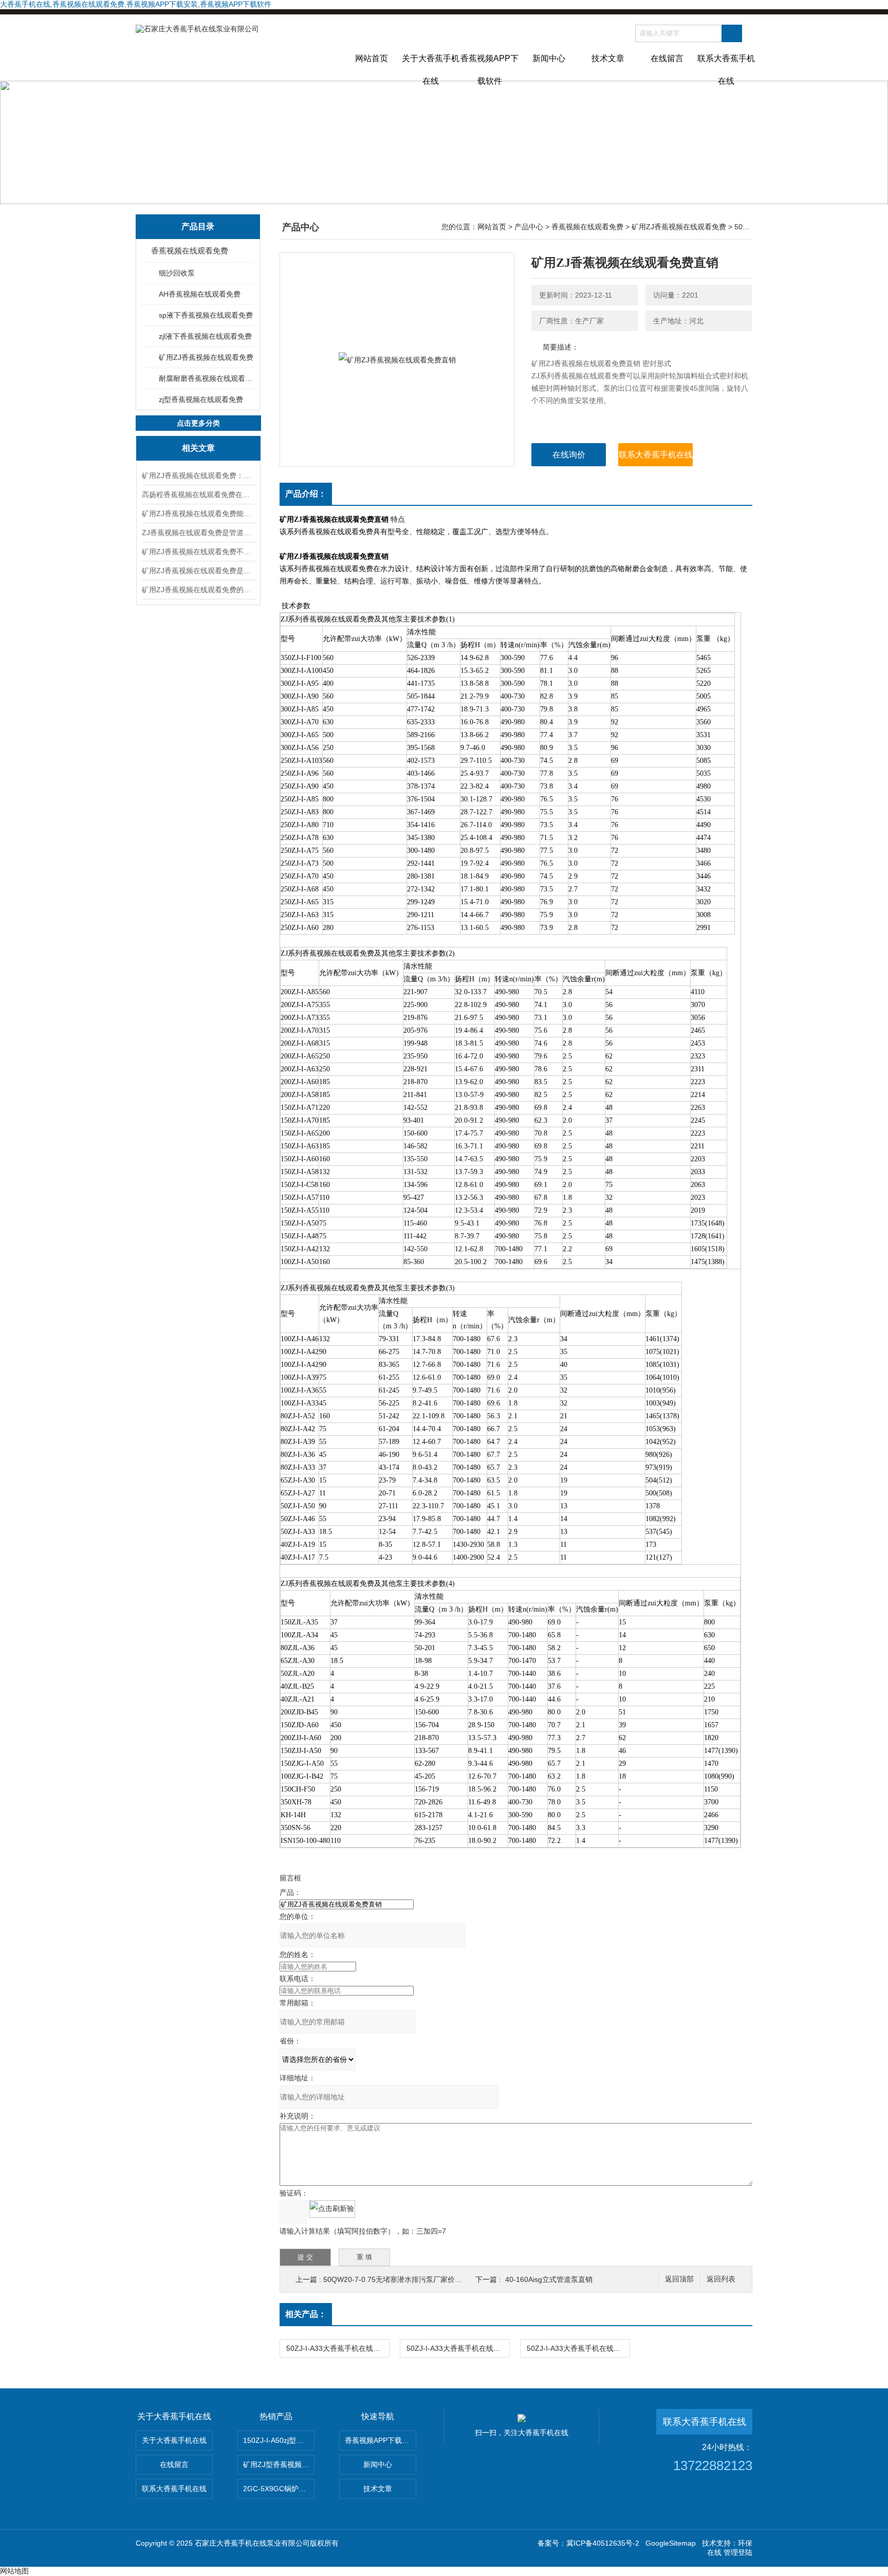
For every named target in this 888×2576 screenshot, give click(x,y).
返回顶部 (679, 2279)
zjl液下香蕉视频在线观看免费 (205, 336)
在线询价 (569, 455)
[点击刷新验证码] (332, 2209)
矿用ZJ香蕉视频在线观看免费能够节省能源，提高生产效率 (198, 514)
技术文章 (608, 58)
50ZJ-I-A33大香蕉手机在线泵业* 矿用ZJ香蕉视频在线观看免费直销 (458, 2348)
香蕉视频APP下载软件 (489, 67)
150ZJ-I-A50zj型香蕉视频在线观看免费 (279, 2440)
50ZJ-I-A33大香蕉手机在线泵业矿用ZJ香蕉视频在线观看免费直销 (578, 2348)
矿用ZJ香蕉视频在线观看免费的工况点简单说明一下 (198, 590)
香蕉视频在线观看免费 (190, 251)
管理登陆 (738, 2552)
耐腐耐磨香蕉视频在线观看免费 (206, 378)
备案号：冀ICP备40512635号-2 (588, 2543)
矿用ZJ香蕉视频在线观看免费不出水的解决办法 (198, 552)
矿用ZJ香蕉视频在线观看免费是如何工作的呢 (198, 571)
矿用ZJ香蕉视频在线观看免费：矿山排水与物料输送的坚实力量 (198, 476)
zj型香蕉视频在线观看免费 (201, 399)
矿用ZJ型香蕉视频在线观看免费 (279, 2464)
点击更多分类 (198, 423)
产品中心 (529, 227)
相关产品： (306, 2314)
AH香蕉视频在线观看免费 (200, 294)
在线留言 (667, 58)
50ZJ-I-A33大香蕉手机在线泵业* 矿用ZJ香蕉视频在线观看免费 (338, 2348)
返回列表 (721, 2279)
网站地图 (14, 2571)
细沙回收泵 (177, 273)
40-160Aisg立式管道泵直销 (549, 2279)
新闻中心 (549, 58)
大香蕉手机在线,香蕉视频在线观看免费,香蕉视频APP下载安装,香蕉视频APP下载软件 (136, 4)
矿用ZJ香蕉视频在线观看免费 (206, 357)
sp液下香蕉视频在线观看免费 (206, 315)
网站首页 (372, 58)
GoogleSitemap (671, 2543)
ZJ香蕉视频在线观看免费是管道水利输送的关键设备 (198, 533)
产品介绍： (306, 494)
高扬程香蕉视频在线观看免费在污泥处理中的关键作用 (198, 495)
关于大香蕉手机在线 (431, 67)
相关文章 (198, 448)
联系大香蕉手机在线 (726, 67)
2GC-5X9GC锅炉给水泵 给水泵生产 (279, 2489)
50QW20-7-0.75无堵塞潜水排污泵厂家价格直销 (400, 2279)
